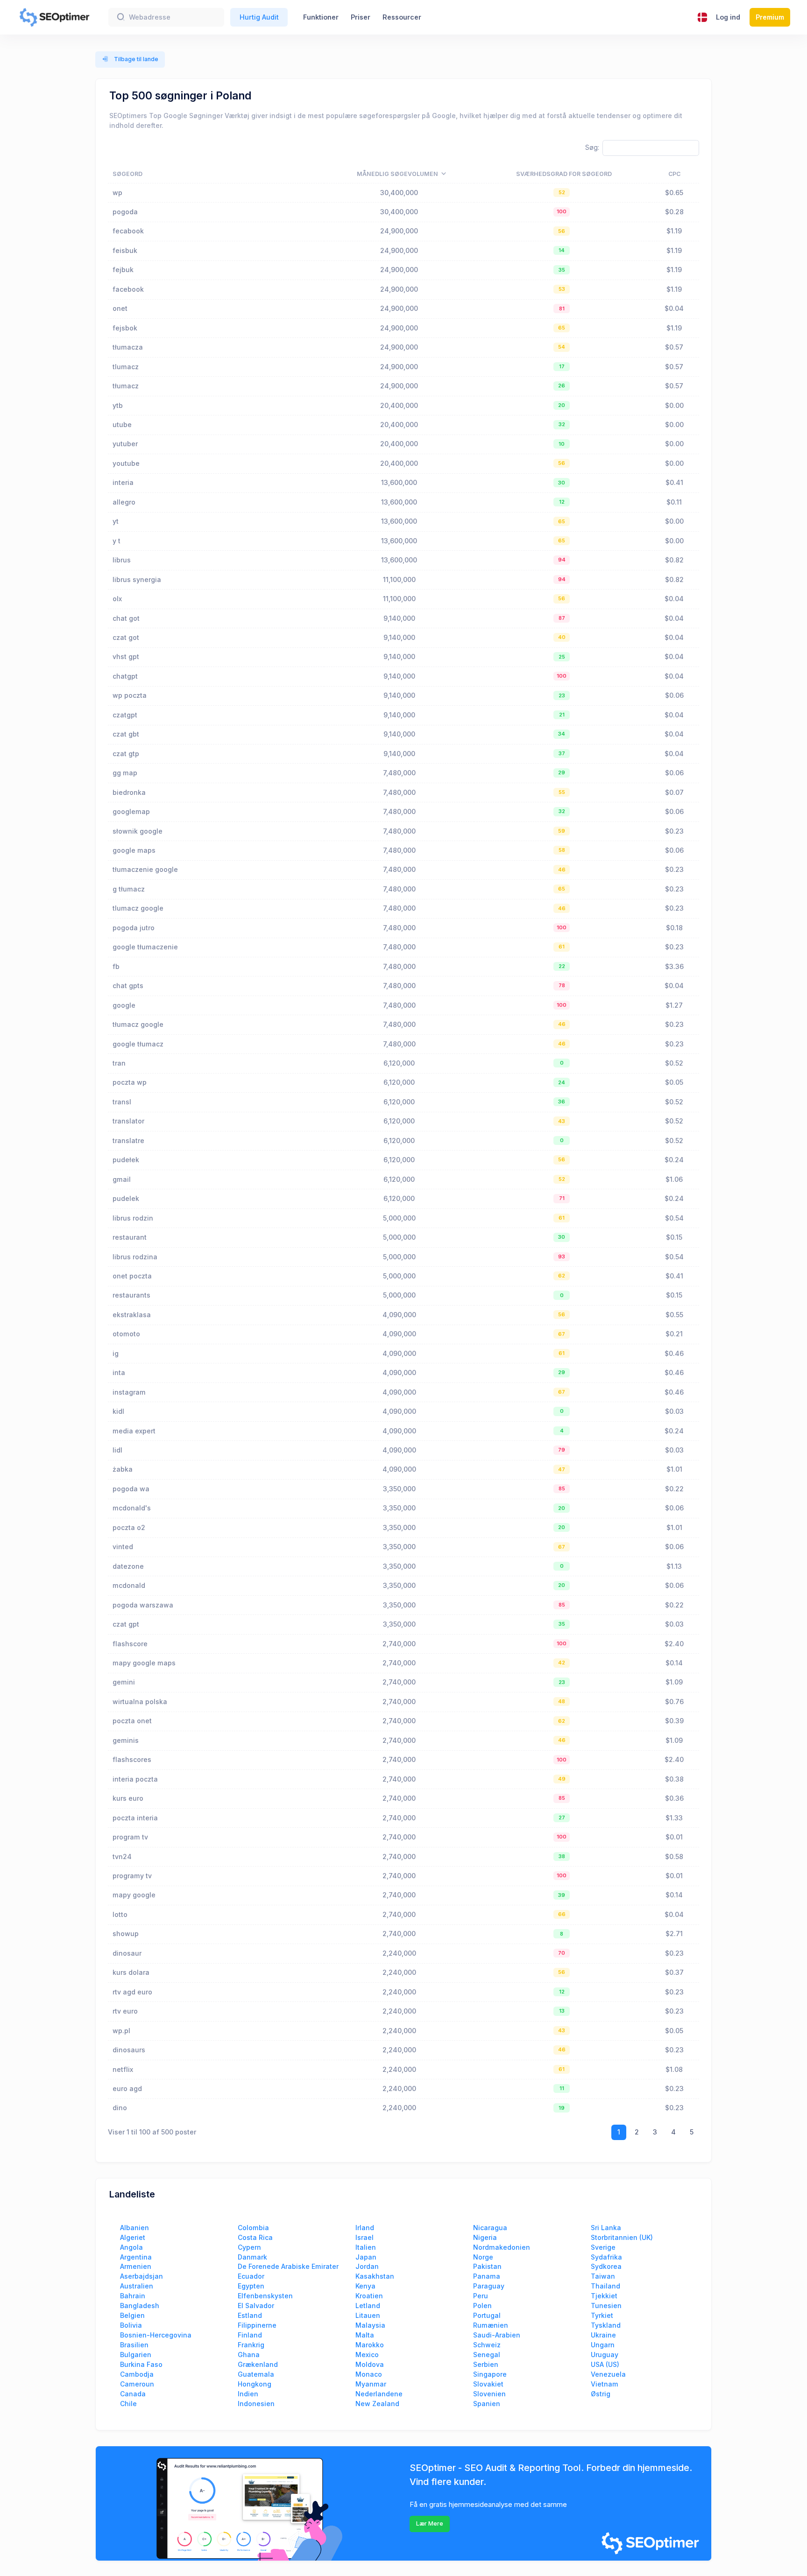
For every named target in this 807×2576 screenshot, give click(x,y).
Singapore (490, 2374)
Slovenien (489, 2394)
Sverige (603, 2247)
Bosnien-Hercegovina (156, 2335)
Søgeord (127, 174)
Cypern (249, 2247)
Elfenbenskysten (265, 2296)
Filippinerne (257, 2325)
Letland (368, 2306)
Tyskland (606, 2325)
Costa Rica (255, 2237)
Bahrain (133, 2296)
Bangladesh (140, 2306)
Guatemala (256, 2374)
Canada (133, 2394)
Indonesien (256, 2404)
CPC (674, 174)
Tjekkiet (604, 2296)
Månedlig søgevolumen (397, 174)
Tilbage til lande (135, 59)
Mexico (367, 2355)
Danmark (252, 2257)
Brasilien (134, 2345)
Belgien (132, 2315)
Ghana (249, 2355)
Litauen (368, 2315)
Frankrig (251, 2345)
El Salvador (256, 2306)
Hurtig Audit (259, 17)
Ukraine (603, 2335)
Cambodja (137, 2374)
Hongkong (255, 2384)
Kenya (365, 2286)
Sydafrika (606, 2257)
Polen (482, 2306)
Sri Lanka (606, 2228)
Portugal (487, 2315)
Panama (487, 2276)
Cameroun (137, 2384)
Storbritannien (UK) (622, 2237)
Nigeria (485, 2237)
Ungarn (603, 2345)
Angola (131, 2247)
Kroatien (369, 2296)
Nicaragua (490, 2228)
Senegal (487, 2355)
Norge (483, 2257)
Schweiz (487, 2345)
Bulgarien (136, 2355)
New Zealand (377, 2404)
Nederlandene (379, 2394)
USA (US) (605, 2364)
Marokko (370, 2345)
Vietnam (605, 2384)
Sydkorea (606, 2266)
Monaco (369, 2374)
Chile (128, 2404)
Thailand (605, 2286)
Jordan (367, 2266)
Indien (248, 2394)
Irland (365, 2228)
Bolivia (131, 2325)
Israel (365, 2237)
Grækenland (258, 2364)
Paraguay (489, 2286)
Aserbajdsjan (142, 2276)
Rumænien (491, 2325)
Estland (250, 2315)
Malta (365, 2335)
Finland (250, 2335)
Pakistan (487, 2266)
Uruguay (605, 2355)
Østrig (601, 2394)
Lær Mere (430, 2523)
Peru (481, 2296)
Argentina (136, 2257)
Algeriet (133, 2237)
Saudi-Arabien (497, 2335)
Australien (137, 2286)
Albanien (134, 2228)
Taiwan (603, 2276)
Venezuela (608, 2374)
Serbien (486, 2364)
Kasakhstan (375, 2276)
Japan (366, 2257)
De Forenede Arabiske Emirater (288, 2266)
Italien (366, 2247)
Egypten (251, 2286)
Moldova (370, 2364)
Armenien (136, 2266)
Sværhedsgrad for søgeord (564, 174)
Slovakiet (488, 2384)
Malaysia (370, 2325)
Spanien (487, 2404)
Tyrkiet (602, 2315)
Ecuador (251, 2276)
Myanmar (371, 2384)
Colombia (253, 2228)
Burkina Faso (141, 2364)
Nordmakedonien (502, 2247)
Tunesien (606, 2306)
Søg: (592, 147)
